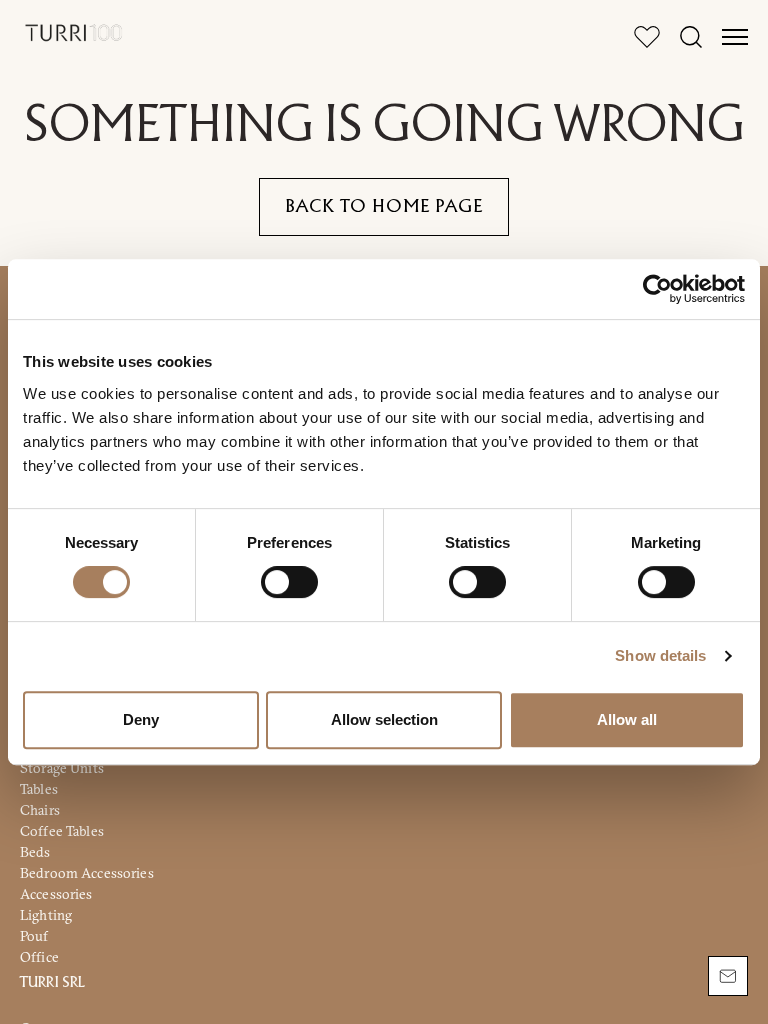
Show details (660, 655)
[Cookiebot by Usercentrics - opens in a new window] (657, 289)
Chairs (40, 810)
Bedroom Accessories (87, 873)
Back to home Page (383, 207)
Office (39, 957)
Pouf (34, 936)
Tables (39, 789)
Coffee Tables (62, 831)
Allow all (627, 719)
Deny (141, 719)
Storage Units (62, 768)
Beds (35, 852)
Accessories (56, 894)
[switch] (289, 582)
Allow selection (384, 719)
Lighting (46, 915)
